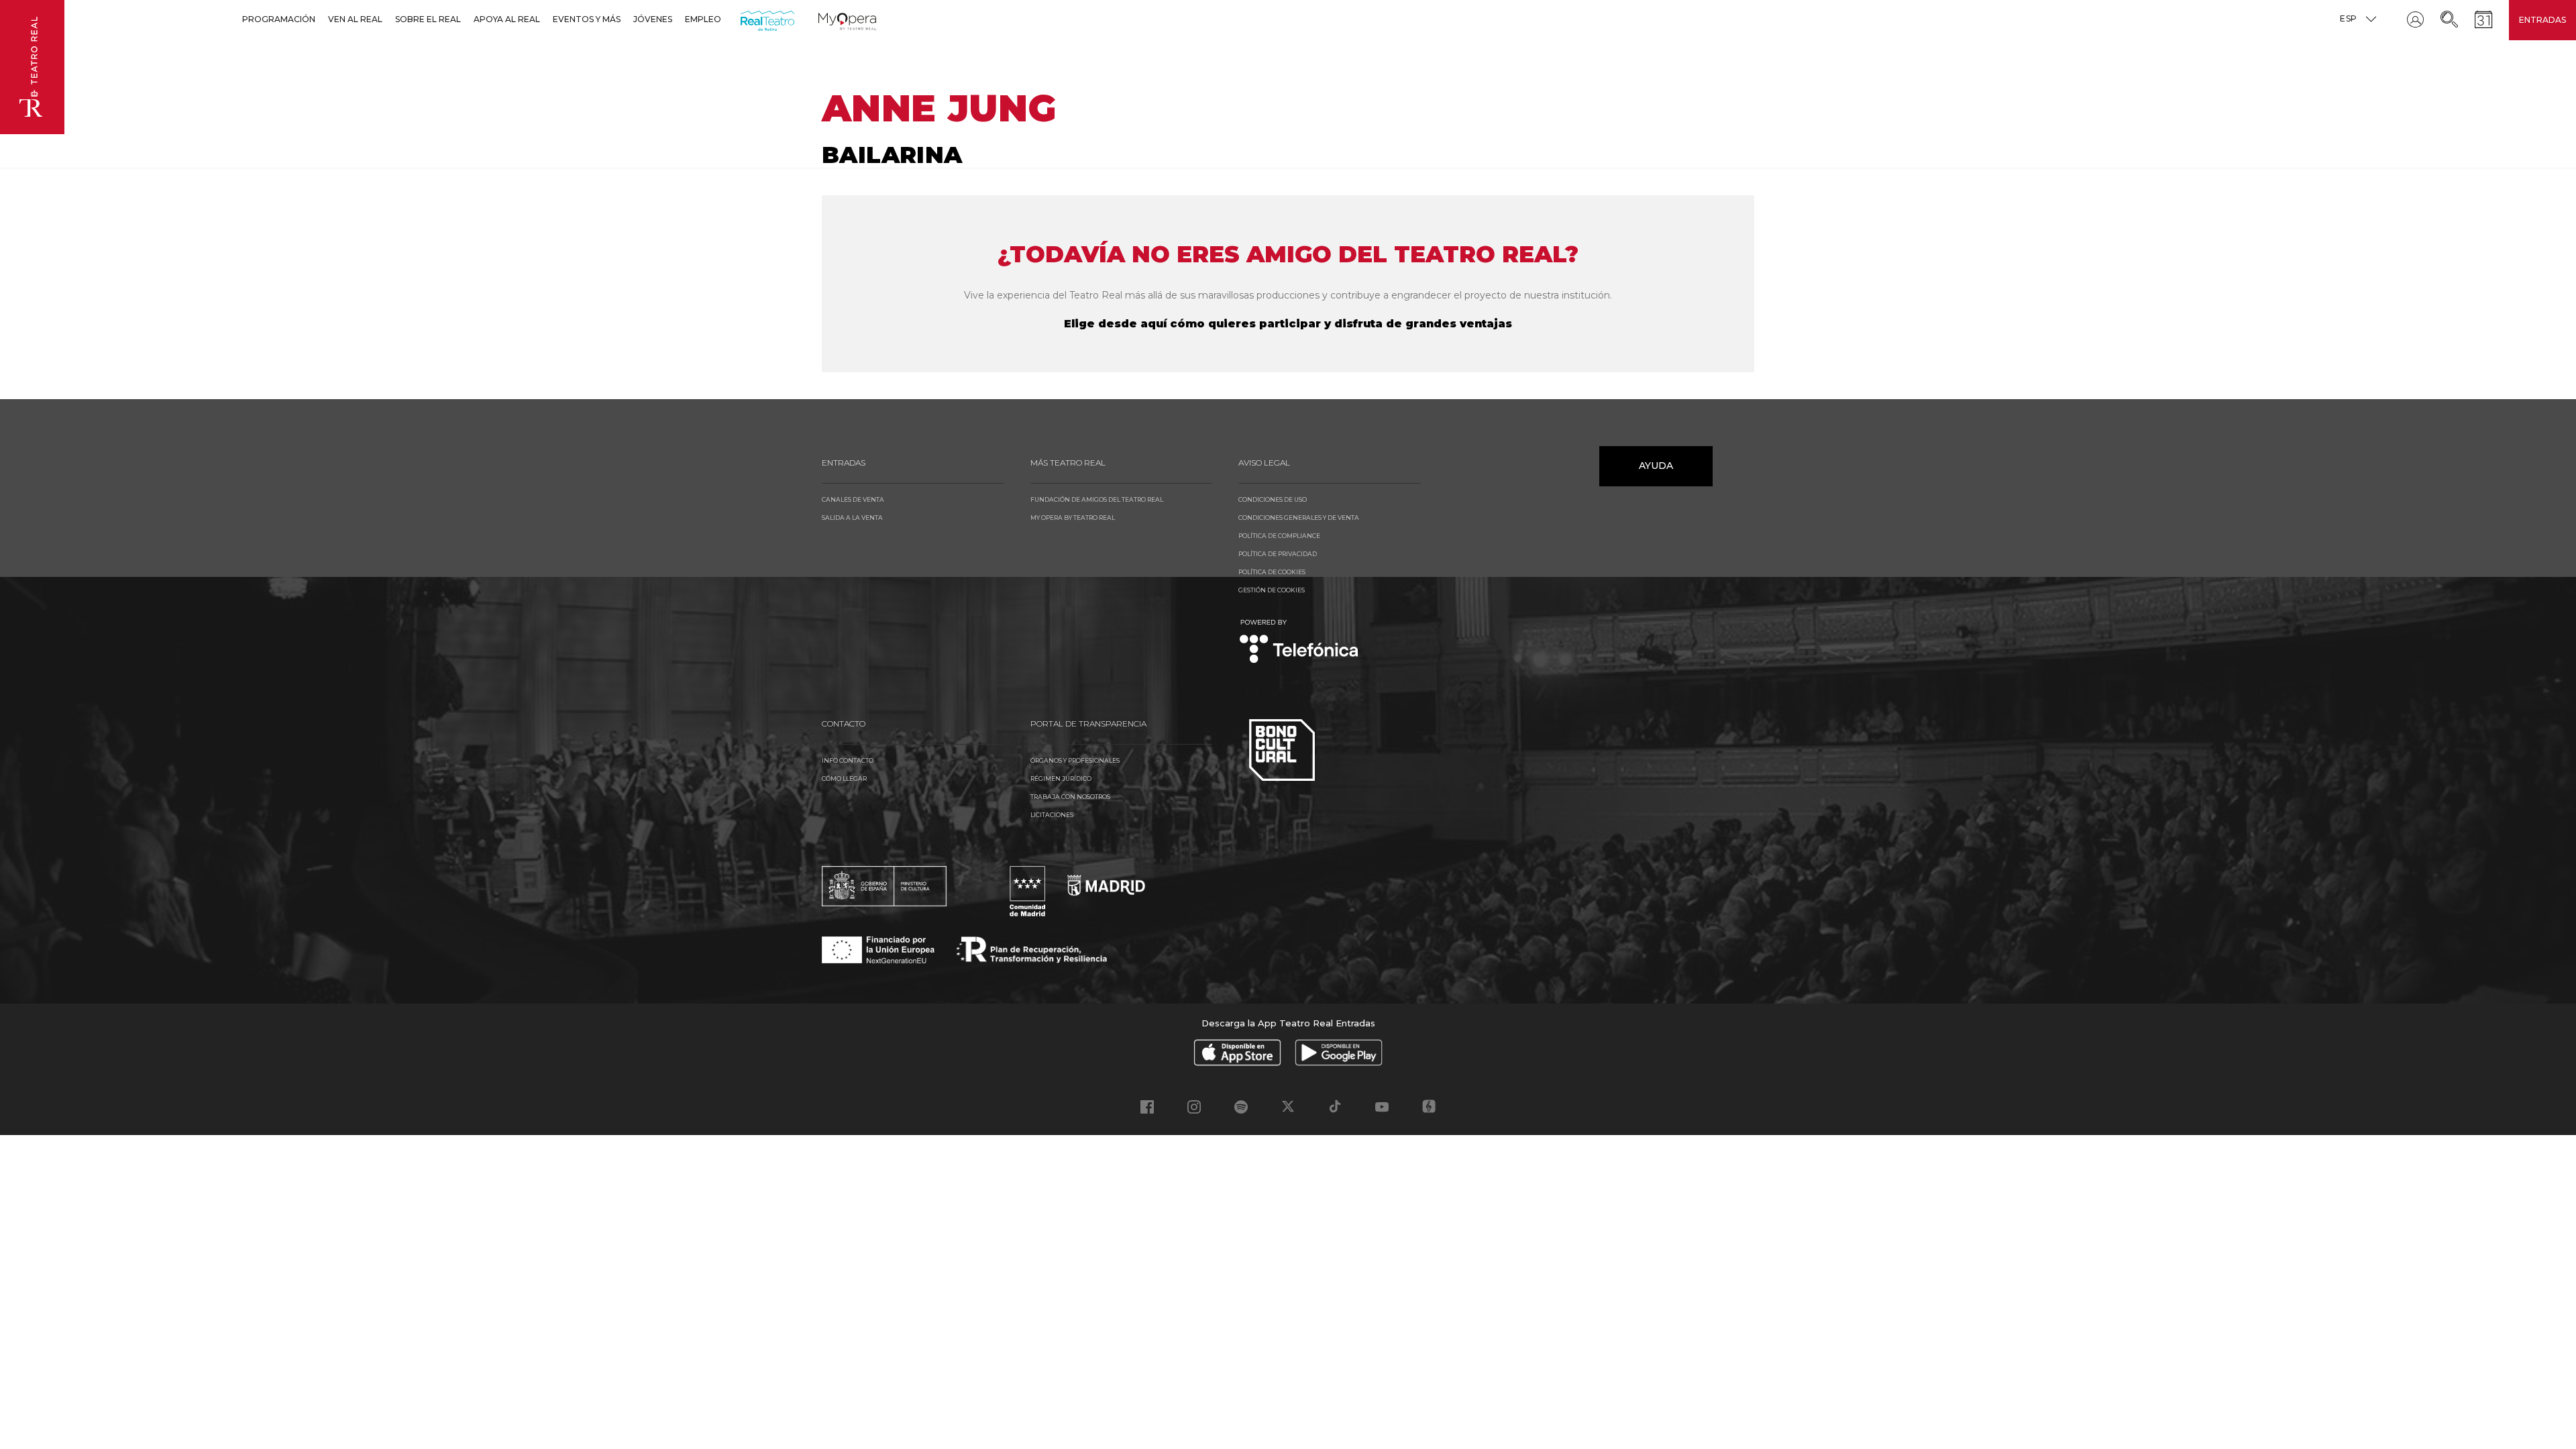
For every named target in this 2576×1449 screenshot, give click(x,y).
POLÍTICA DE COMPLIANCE (1279, 536)
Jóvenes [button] (653, 19)
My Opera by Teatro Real (1073, 518)
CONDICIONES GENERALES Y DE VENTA (1299, 518)
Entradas (2542, 20)
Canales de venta (853, 499)
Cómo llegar (844, 779)
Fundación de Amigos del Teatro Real (1097, 499)
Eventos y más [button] (587, 19)
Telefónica (1299, 642)
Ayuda (1656, 466)
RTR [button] (743, 19)
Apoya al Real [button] (507, 19)
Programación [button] (279, 19)
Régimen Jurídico (1061, 779)
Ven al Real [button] (355, 19)
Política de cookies (1272, 572)
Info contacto (848, 760)
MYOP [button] (826, 19)
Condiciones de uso (1273, 499)
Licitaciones (1052, 815)
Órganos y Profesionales (1075, 760)
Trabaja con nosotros (1070, 797)
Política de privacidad (1278, 554)
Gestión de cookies (1272, 590)
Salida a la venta (852, 518)
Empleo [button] (703, 19)
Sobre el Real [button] (428, 19)
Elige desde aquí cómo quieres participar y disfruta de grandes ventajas (1288, 324)
